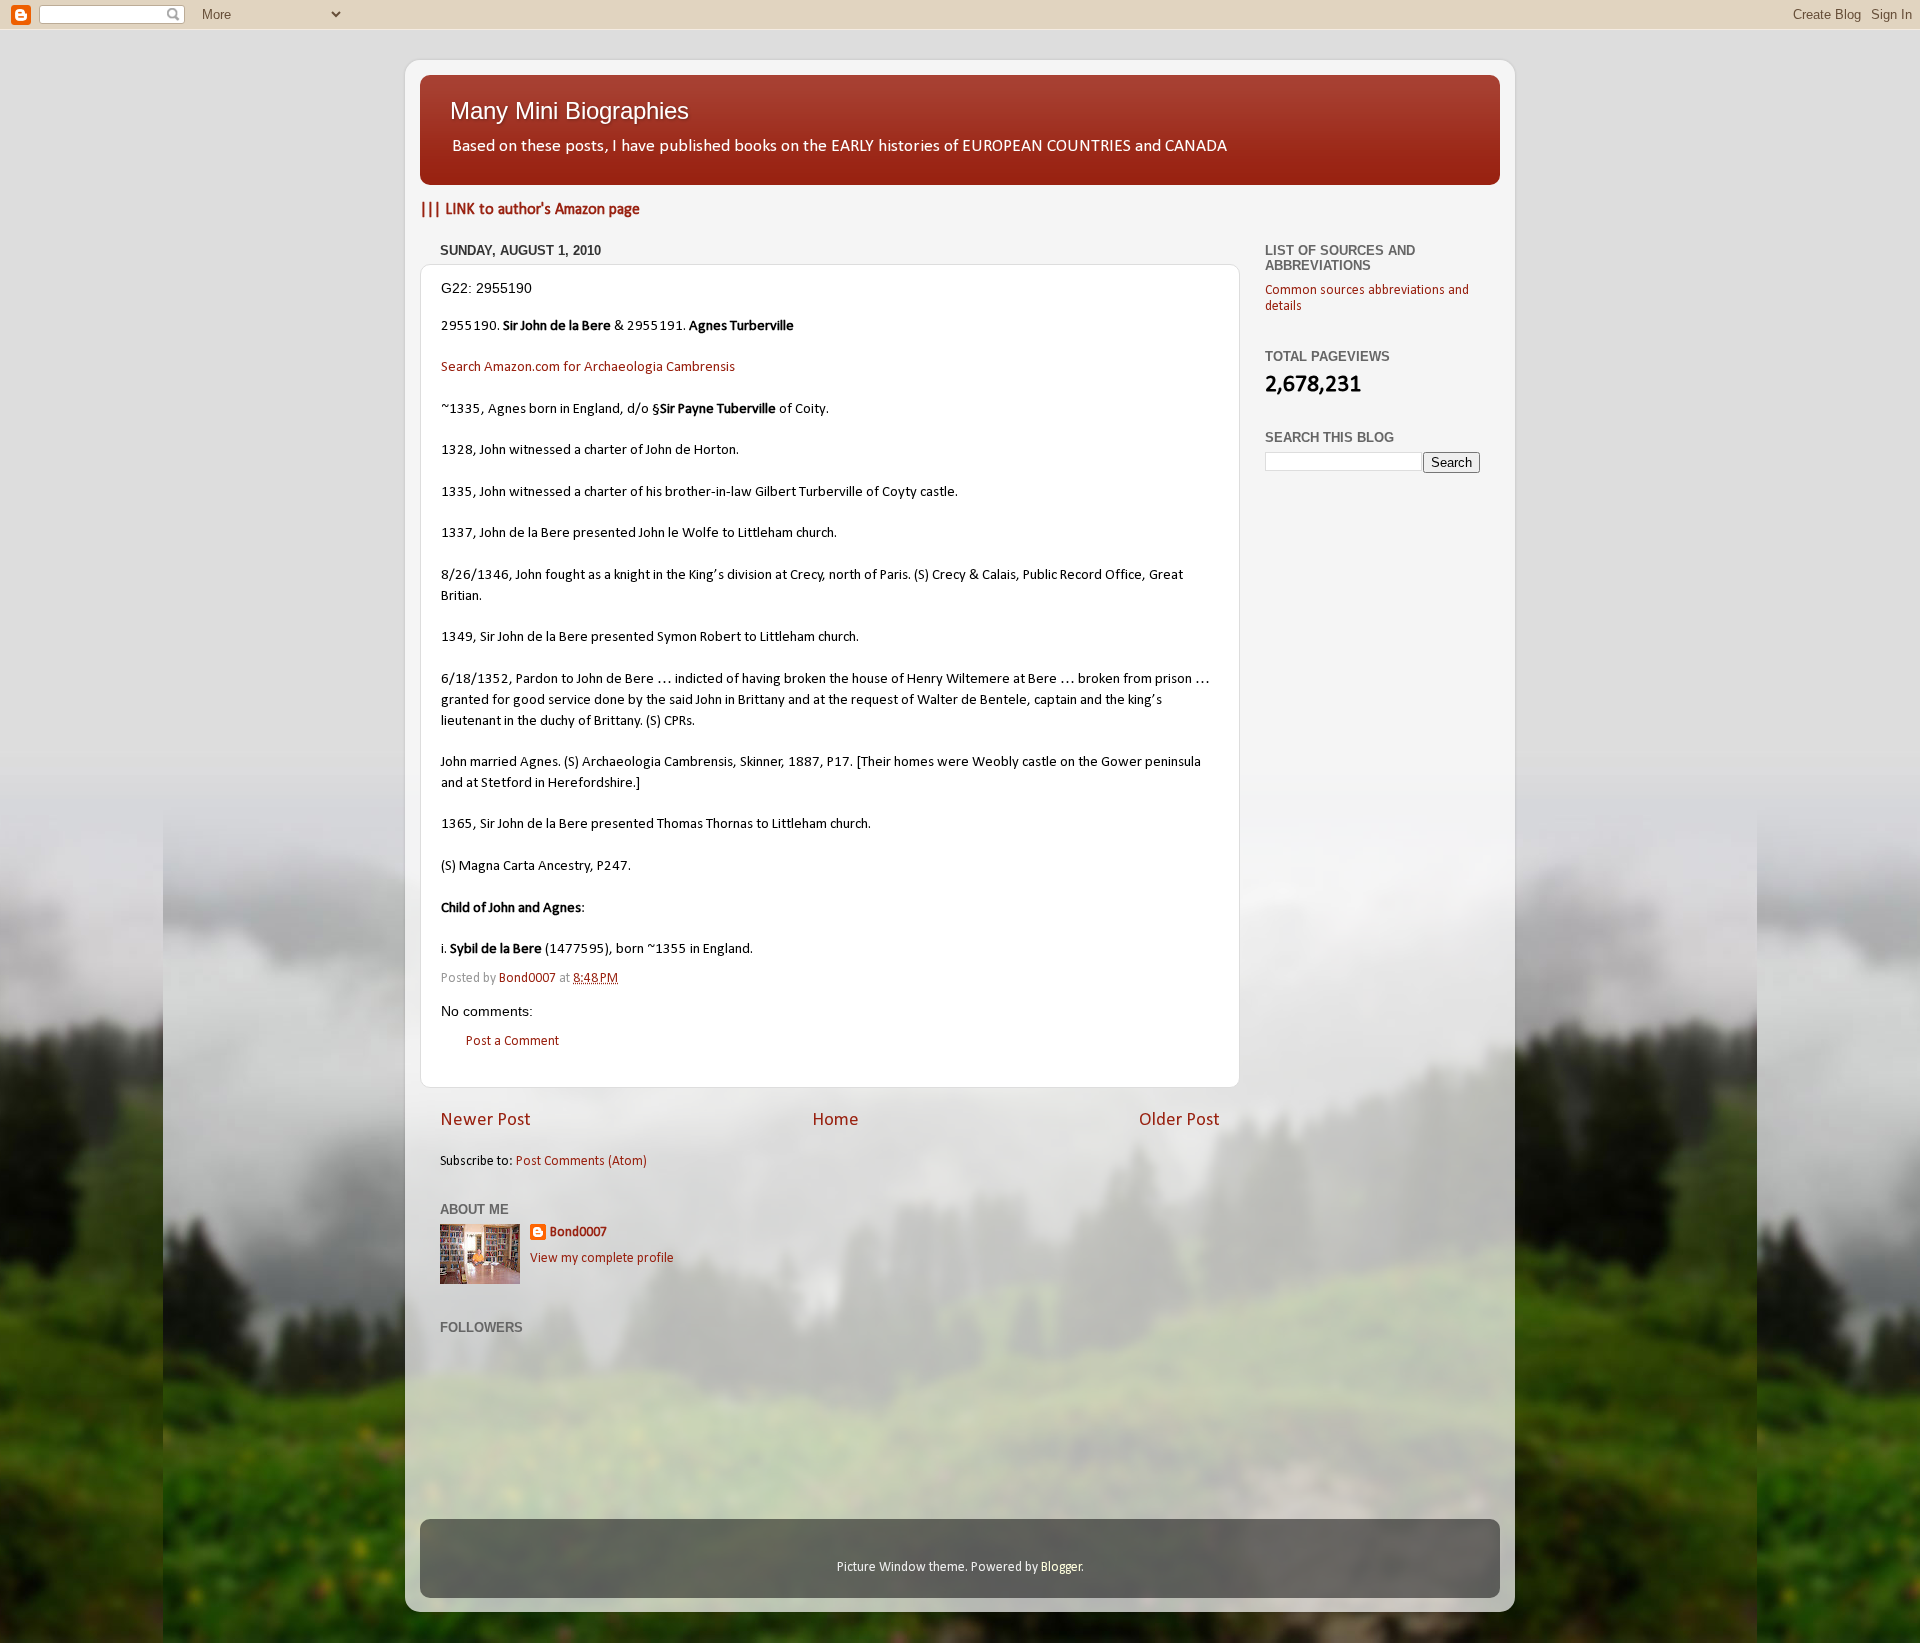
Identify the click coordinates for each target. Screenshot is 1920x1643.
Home (835, 1120)
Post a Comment (512, 1041)
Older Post (1179, 1120)
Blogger (1061, 1567)
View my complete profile (602, 1258)
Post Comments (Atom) (581, 1161)
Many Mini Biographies (569, 110)
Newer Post (485, 1120)
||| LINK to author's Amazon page (530, 210)
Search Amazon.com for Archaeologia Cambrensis (588, 367)
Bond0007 (578, 1232)
